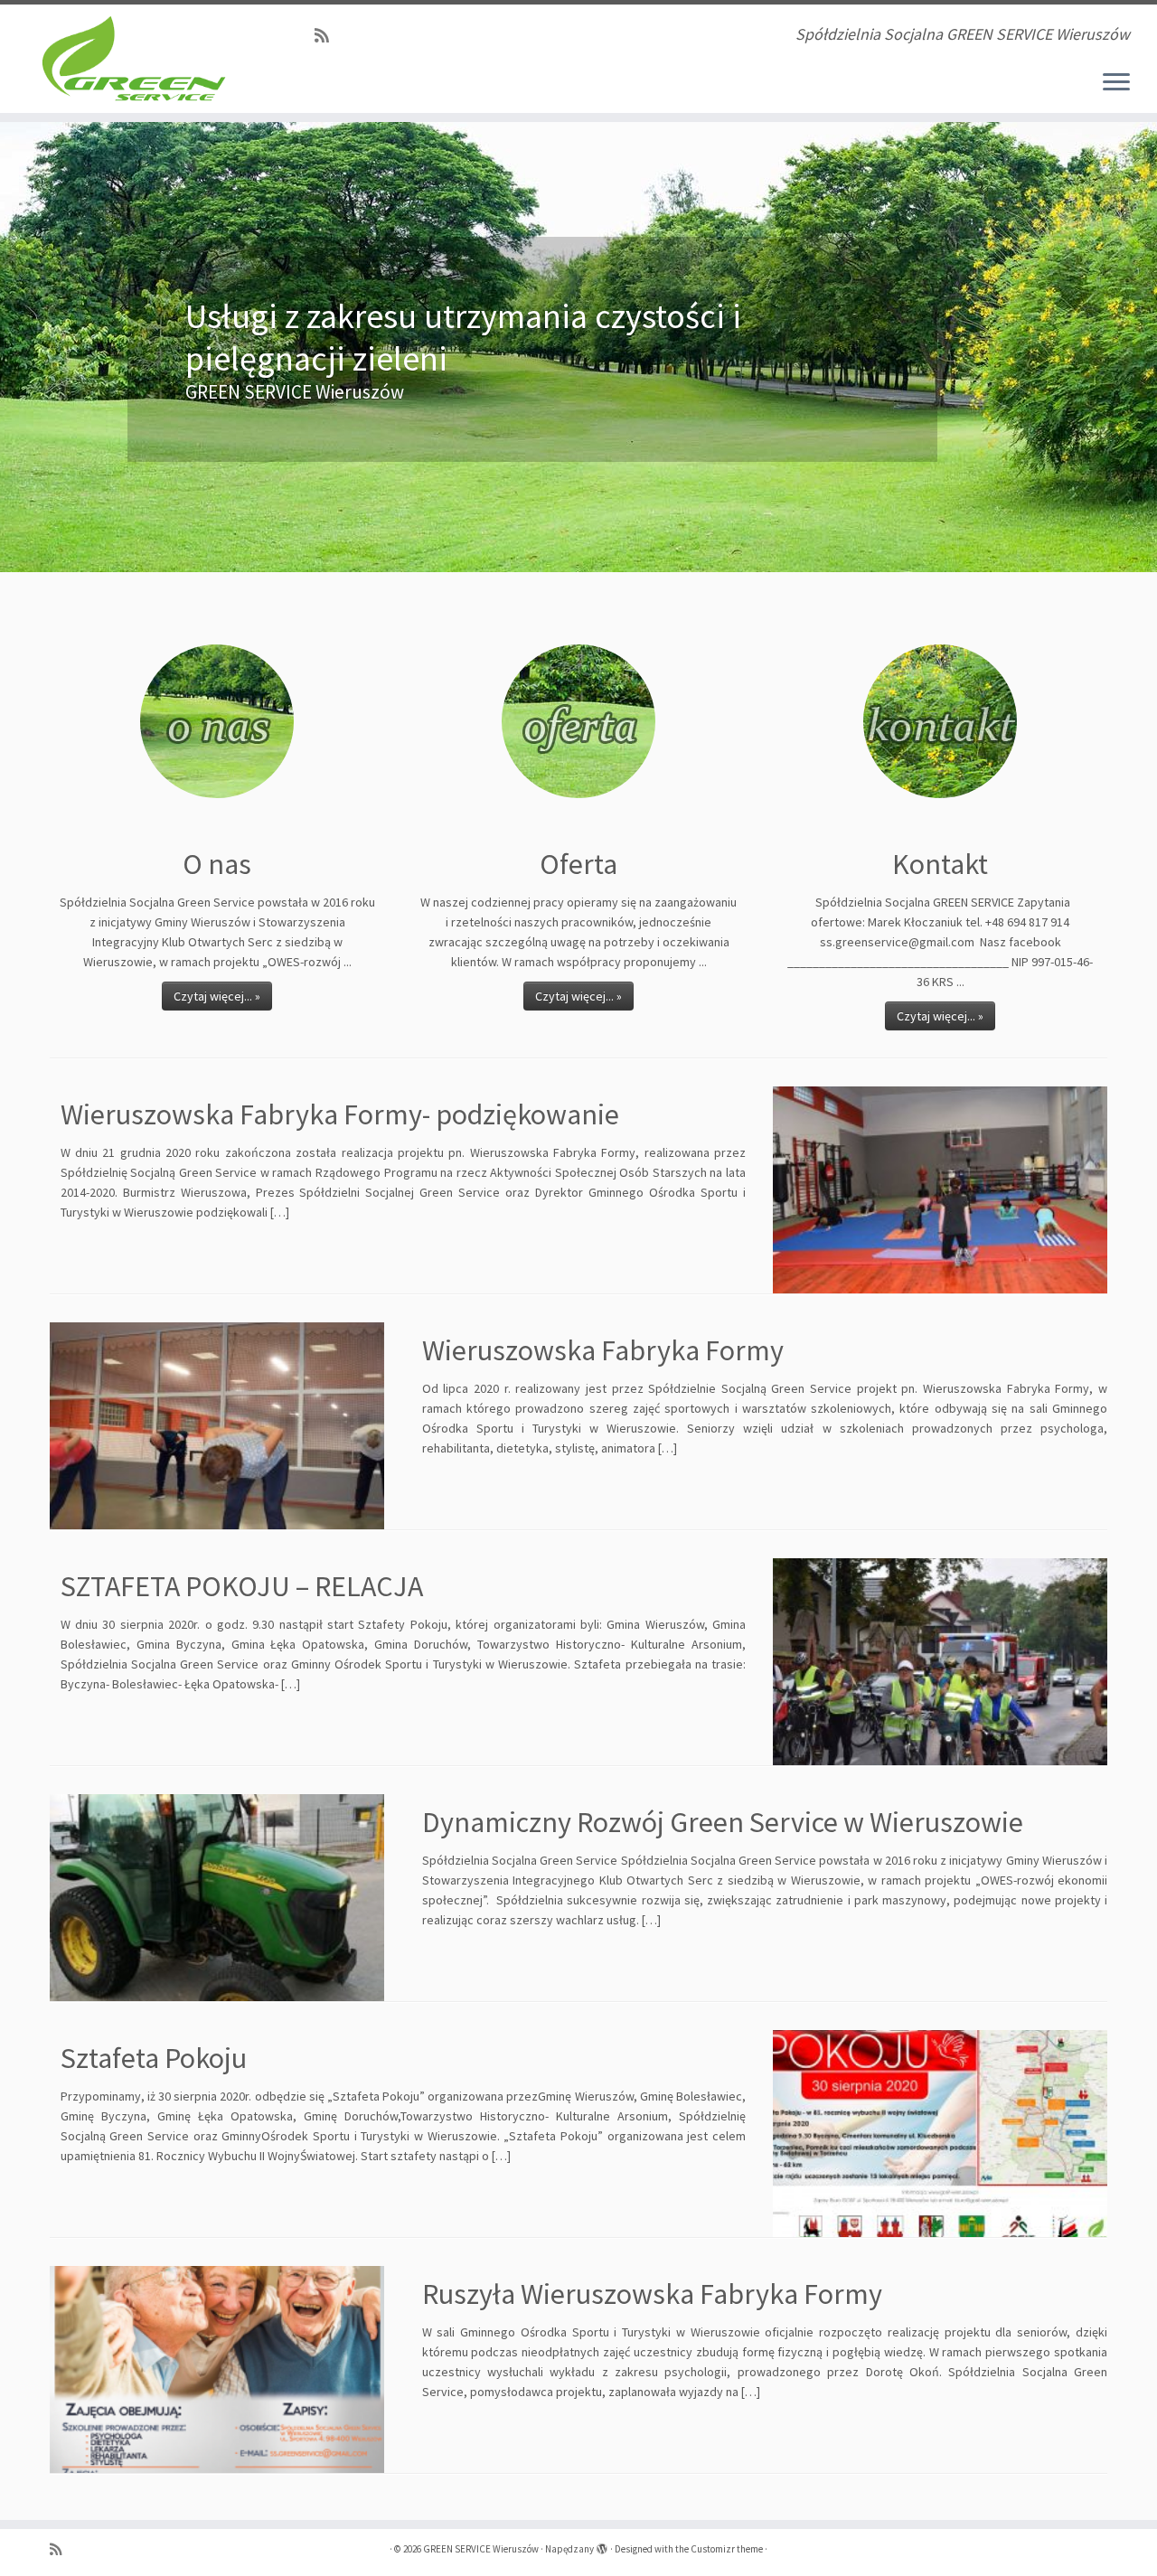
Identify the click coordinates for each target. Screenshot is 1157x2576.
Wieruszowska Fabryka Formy (603, 1350)
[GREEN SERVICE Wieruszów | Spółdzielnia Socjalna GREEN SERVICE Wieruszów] (133, 59)
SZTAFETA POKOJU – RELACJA (242, 1586)
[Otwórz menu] (1116, 83)
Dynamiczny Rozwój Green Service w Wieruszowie (723, 1822)
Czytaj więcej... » (217, 996)
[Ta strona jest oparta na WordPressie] (602, 2545)
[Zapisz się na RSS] (328, 36)
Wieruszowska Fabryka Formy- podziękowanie (340, 1114)
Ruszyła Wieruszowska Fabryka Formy (652, 2294)
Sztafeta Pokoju (154, 2058)
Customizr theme (727, 2549)
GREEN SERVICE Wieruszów (481, 2549)
